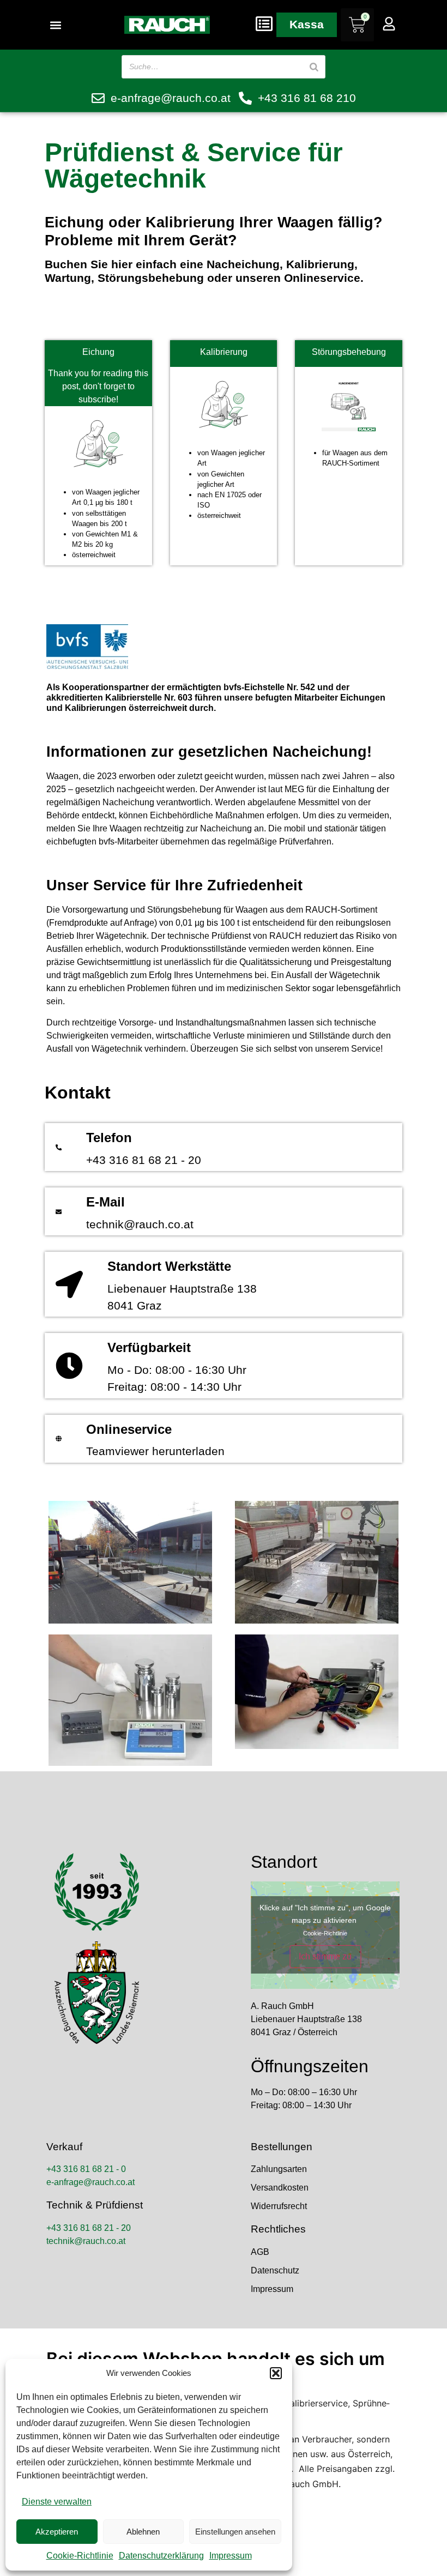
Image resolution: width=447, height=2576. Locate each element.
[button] (276, 2373)
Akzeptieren (57, 2532)
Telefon (109, 1138)
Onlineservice (129, 1429)
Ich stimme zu (325, 1956)
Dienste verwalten (57, 2502)
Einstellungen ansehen (235, 2532)
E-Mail (105, 1202)
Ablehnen (143, 2532)
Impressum (231, 2556)
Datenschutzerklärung (161, 2556)
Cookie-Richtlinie (80, 2556)
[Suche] (314, 67)
